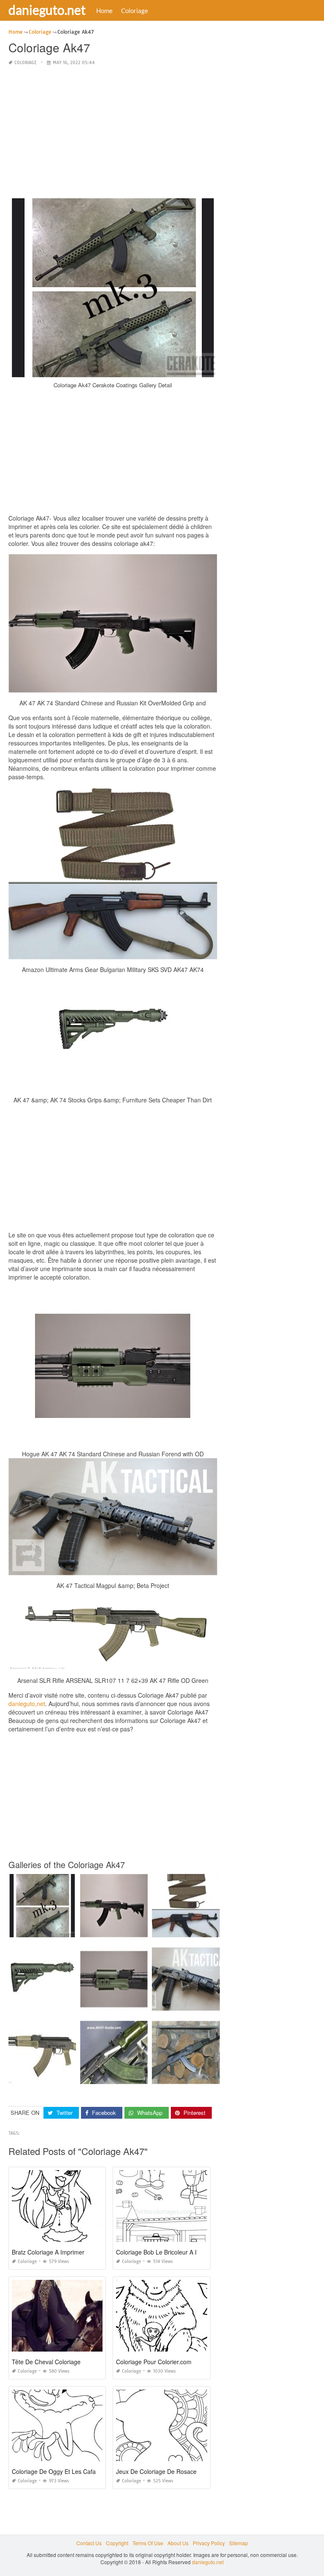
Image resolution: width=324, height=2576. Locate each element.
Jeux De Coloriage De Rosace (156, 2471)
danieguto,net (27, 1704)
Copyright (117, 2543)
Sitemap (239, 2543)
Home (104, 11)
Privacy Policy (209, 2543)
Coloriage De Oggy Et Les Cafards (58, 2471)
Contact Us (89, 2543)
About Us (178, 2543)
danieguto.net (47, 10)
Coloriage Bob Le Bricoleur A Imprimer (167, 2252)
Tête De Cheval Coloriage (46, 2362)
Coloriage (135, 11)
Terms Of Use (148, 2543)
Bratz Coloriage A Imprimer (48, 2252)
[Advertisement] (113, 132)
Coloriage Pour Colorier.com (154, 2362)
